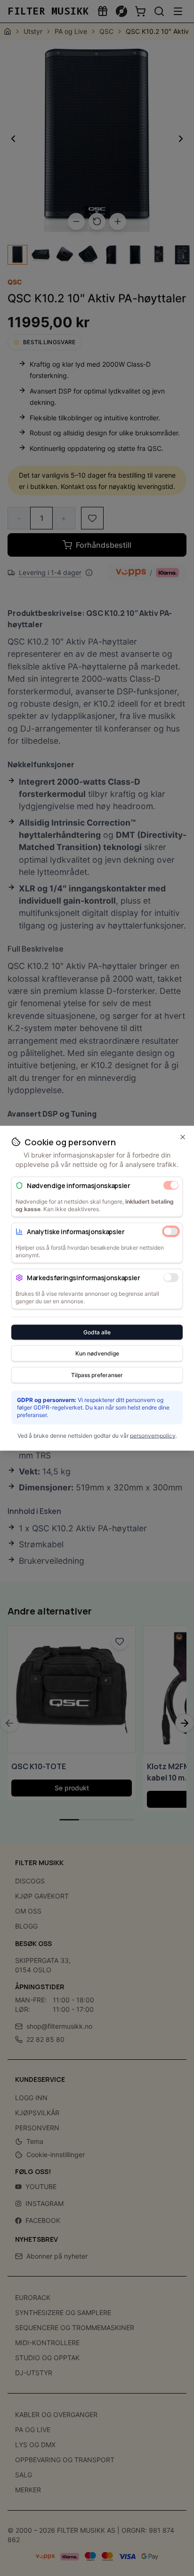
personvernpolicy (153, 1435)
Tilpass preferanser (97, 1375)
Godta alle (97, 1332)
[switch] (171, 1185)
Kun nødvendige (97, 1353)
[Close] (183, 1137)
